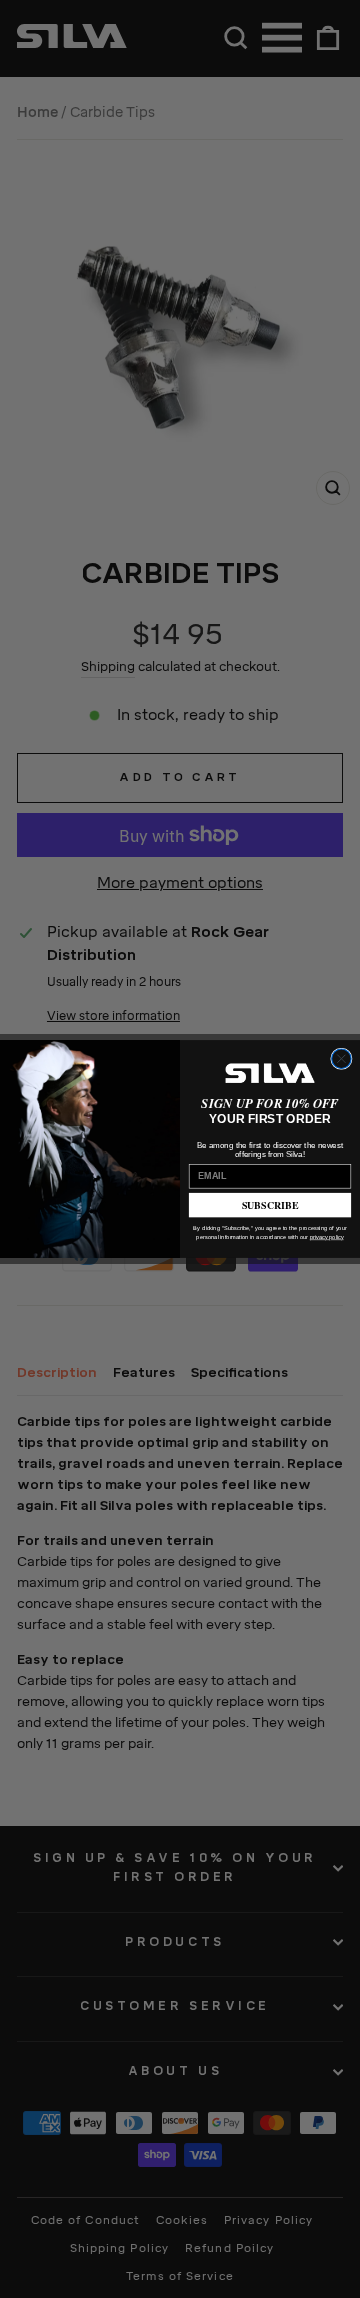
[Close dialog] (341, 1058)
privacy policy (327, 1237)
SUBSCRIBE (270, 1205)
